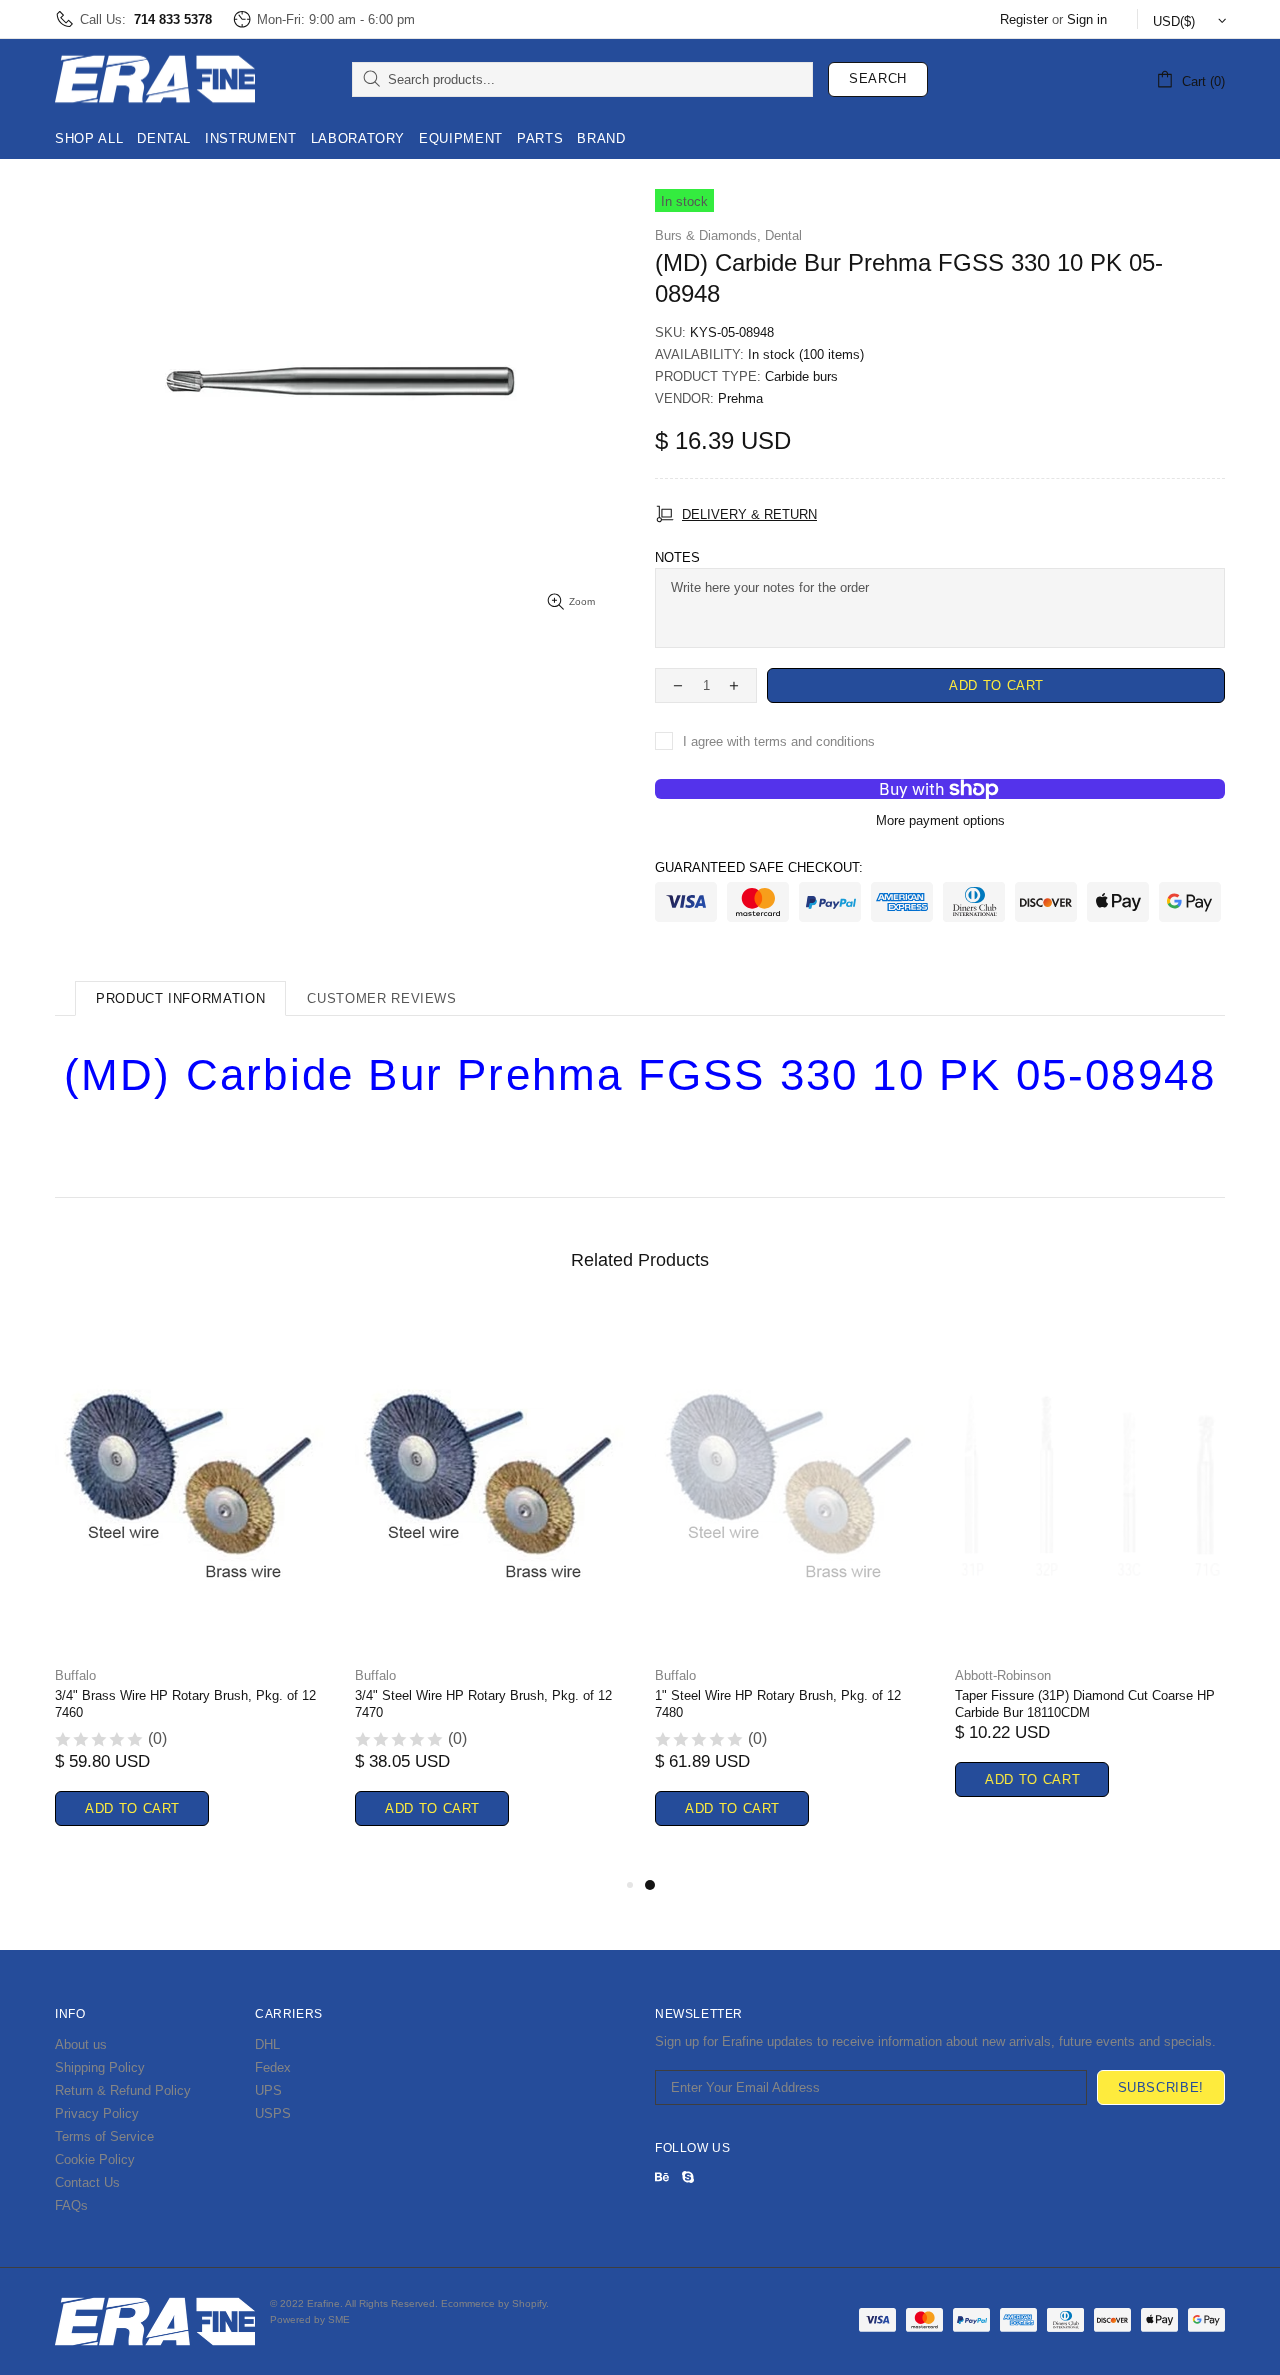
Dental (783, 235)
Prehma (740, 398)
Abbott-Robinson (1003, 1675)
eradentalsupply (155, 79)
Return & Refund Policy (123, 2090)
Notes (677, 557)
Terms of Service (104, 2136)
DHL (267, 2044)
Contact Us (87, 2182)
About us (81, 2044)
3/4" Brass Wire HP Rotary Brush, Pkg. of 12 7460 (185, 1704)
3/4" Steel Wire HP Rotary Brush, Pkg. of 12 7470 (483, 1704)
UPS (268, 2090)
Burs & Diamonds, (708, 235)
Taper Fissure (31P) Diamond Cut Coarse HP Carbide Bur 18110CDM (1085, 1704)
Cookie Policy (95, 2159)
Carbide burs (801, 376)
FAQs (71, 2205)
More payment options (940, 820)
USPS (273, 2113)
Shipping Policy (100, 2067)
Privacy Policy (97, 2113)
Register (1024, 19)
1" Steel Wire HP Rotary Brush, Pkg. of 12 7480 (778, 1704)
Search (878, 78)
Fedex (273, 2067)
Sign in (1087, 19)
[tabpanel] (790, 1590)
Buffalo (75, 1675)
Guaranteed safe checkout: (759, 867)
